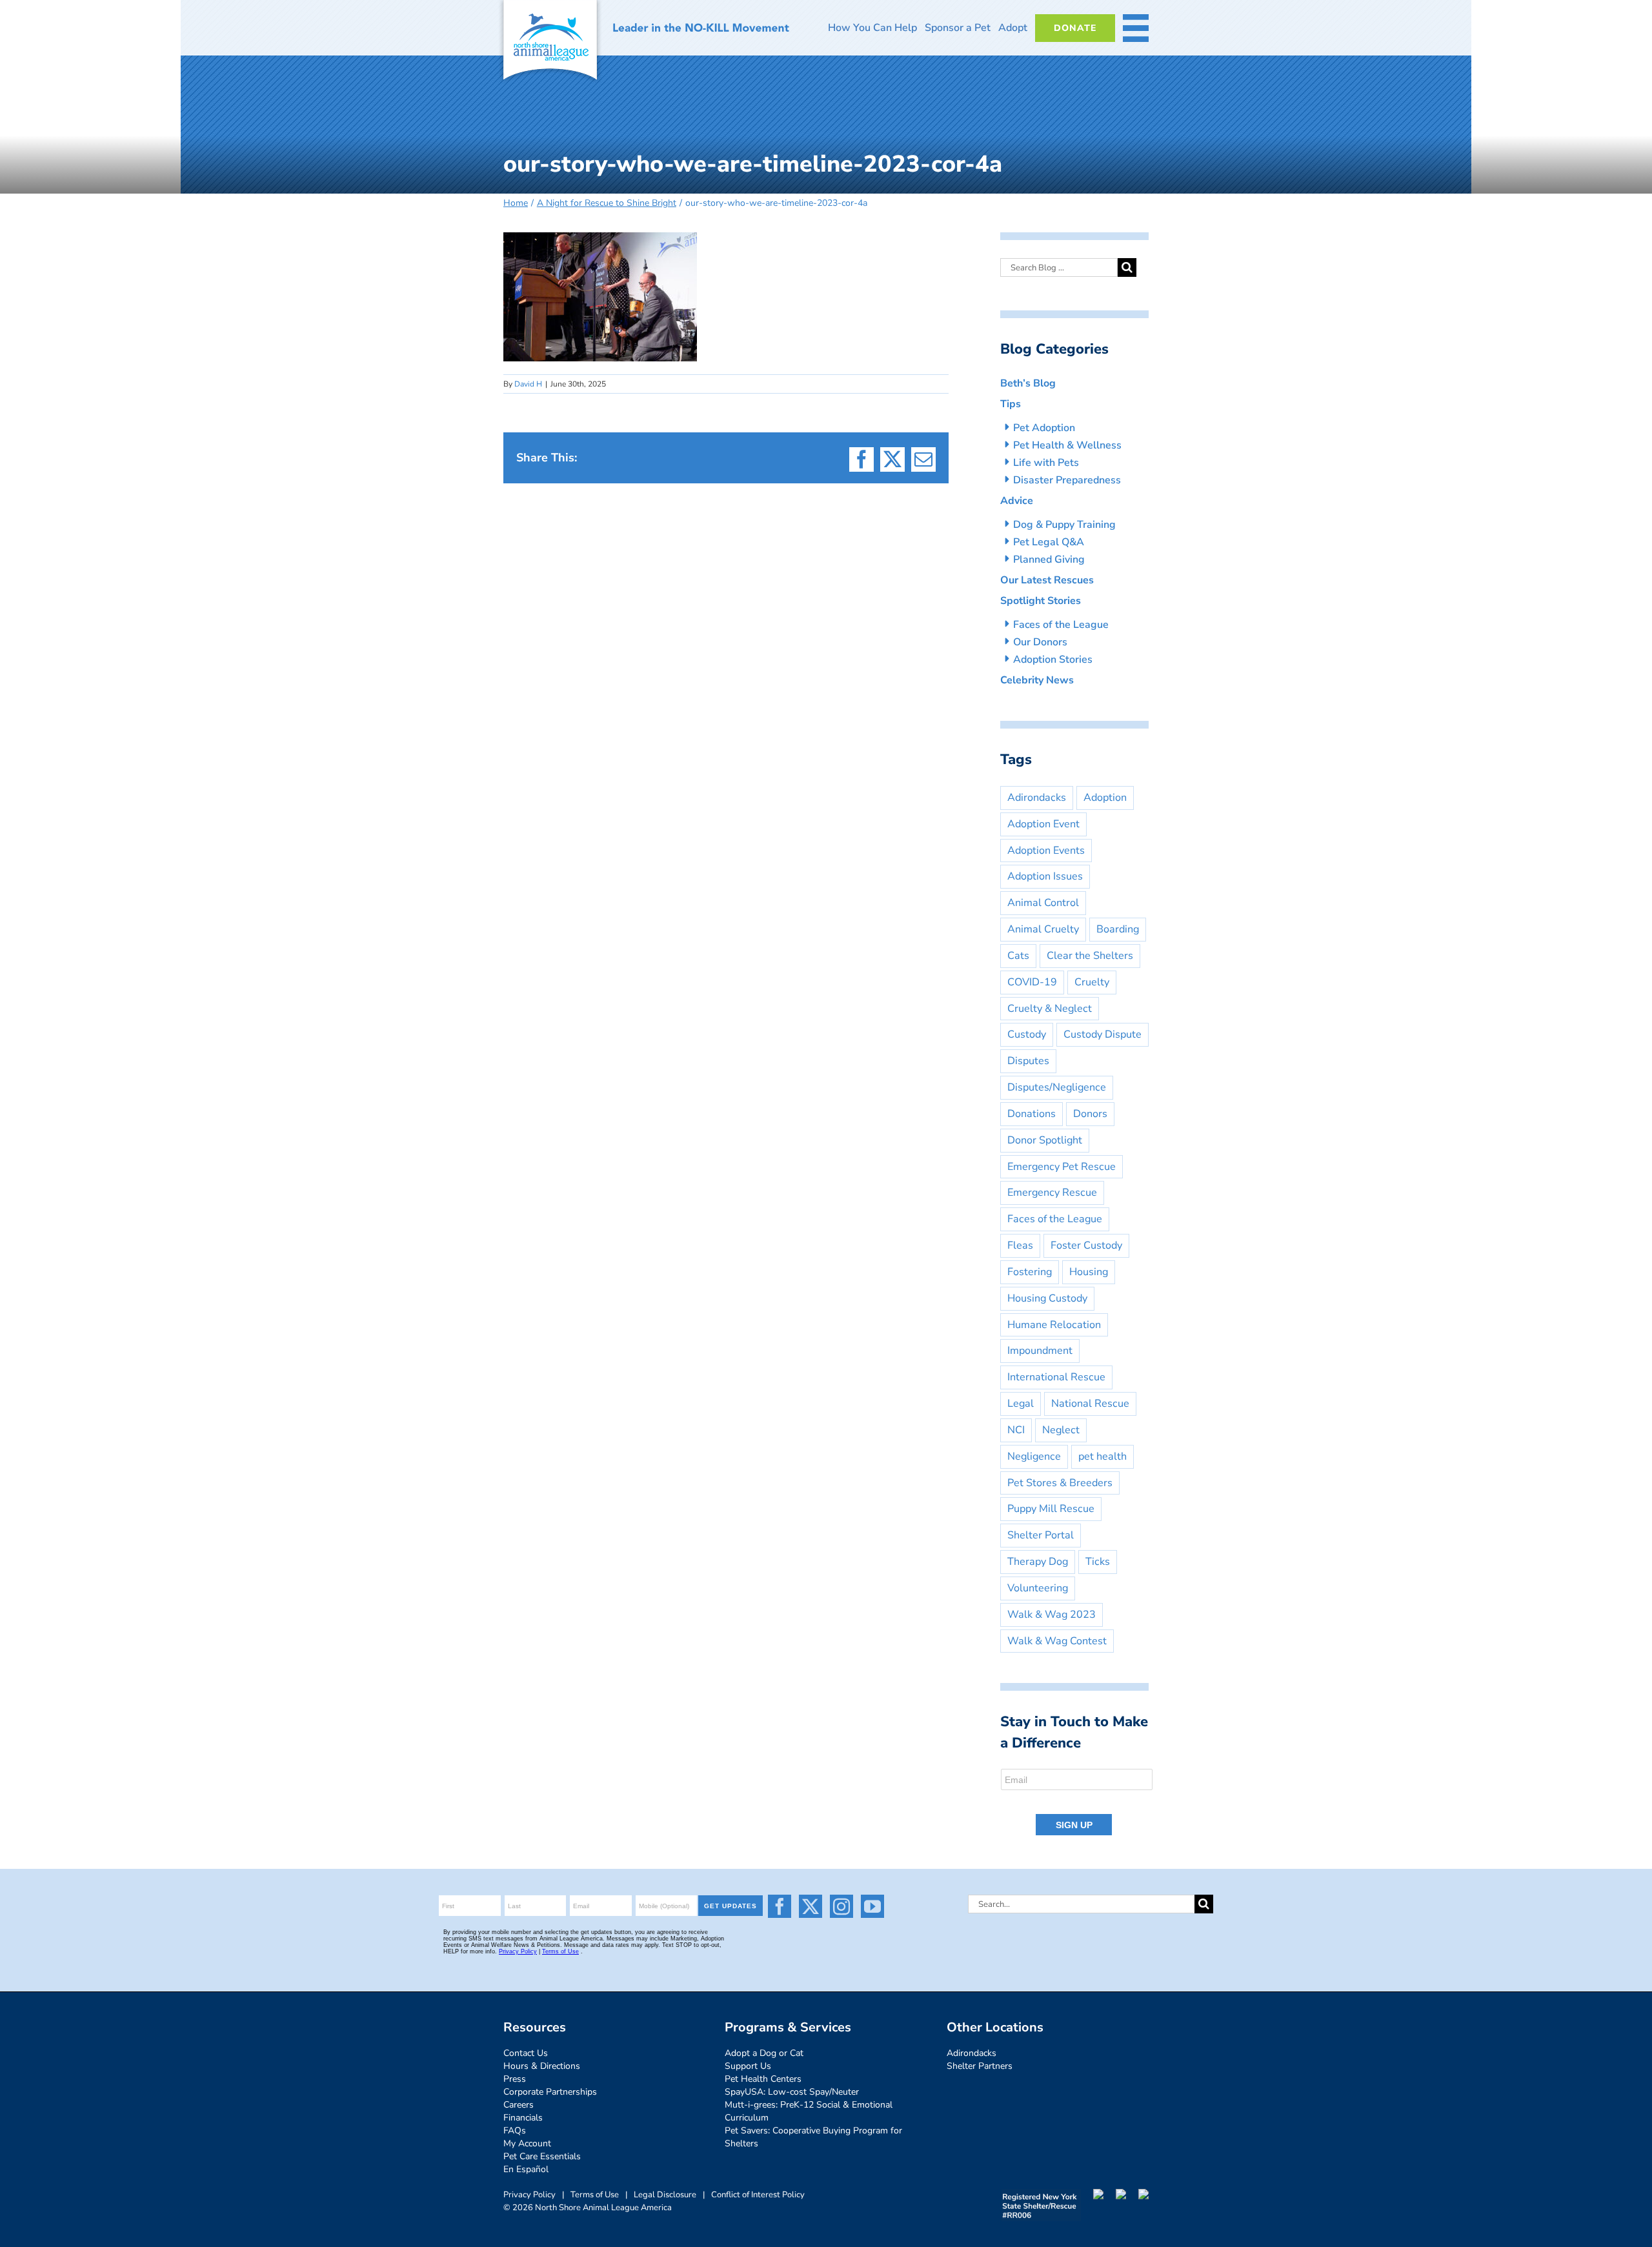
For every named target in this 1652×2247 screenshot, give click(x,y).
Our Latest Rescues (1047, 580)
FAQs (515, 2131)
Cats (1018, 956)
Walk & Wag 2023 (1052, 1615)
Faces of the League (1061, 625)
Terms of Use (595, 2195)
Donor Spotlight (1045, 1140)
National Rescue (1090, 1404)
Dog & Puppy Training (1064, 525)
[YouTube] (872, 1906)
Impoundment (1040, 1351)
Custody (1027, 1034)
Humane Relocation (1054, 1325)
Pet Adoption (1044, 428)
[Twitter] (811, 1906)
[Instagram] (841, 1906)
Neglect (1061, 1430)
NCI (1016, 1430)
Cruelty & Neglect (1050, 1009)
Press (515, 2079)
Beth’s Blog (1028, 383)
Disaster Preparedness (1067, 480)
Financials (523, 2118)
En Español (526, 2169)
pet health (1103, 1456)
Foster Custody (1086, 1245)
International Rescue (1056, 1377)
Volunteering (1038, 1588)
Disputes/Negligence (1057, 1087)
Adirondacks (1037, 798)
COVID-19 (1032, 982)
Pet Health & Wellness (1067, 445)
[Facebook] (780, 1906)
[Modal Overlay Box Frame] (1077, 1803)
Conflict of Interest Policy (758, 2195)
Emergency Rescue (1052, 1193)
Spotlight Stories (1041, 601)
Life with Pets (1046, 463)
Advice (1017, 501)
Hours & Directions (542, 2066)
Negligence (1034, 1456)
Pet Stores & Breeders (1060, 1483)
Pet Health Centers (763, 2079)
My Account (527, 2143)
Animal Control (1043, 903)
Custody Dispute (1103, 1034)
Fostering (1030, 1272)
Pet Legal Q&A (1049, 542)
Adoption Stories (1053, 660)
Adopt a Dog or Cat (764, 2053)
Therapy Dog (1038, 1562)
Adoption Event (1043, 824)
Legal (1021, 1404)
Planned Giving (1049, 559)
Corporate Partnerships (550, 2092)
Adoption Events (1046, 851)
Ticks (1098, 1562)
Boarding (1118, 929)
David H (528, 384)
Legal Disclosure (665, 2195)
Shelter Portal (1041, 1535)
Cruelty (1092, 982)
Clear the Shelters (1090, 956)
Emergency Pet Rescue (1062, 1167)
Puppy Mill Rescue (1051, 1509)
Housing (1089, 1272)
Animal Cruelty (1043, 929)
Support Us (748, 2066)
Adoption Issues (1045, 876)
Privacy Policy (529, 2195)
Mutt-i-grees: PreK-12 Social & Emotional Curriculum (809, 2111)
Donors (1090, 1114)
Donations (1032, 1114)
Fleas (1020, 1245)
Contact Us (526, 2053)
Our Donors (1040, 642)
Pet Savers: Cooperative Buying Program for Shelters (813, 2137)
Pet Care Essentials (542, 2156)
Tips (1011, 404)
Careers (519, 2105)
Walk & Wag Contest (1057, 1641)
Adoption (1105, 798)
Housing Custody (1047, 1298)
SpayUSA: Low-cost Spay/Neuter (792, 2092)
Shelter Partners (980, 2066)
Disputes (1028, 1061)
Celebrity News (1037, 680)
